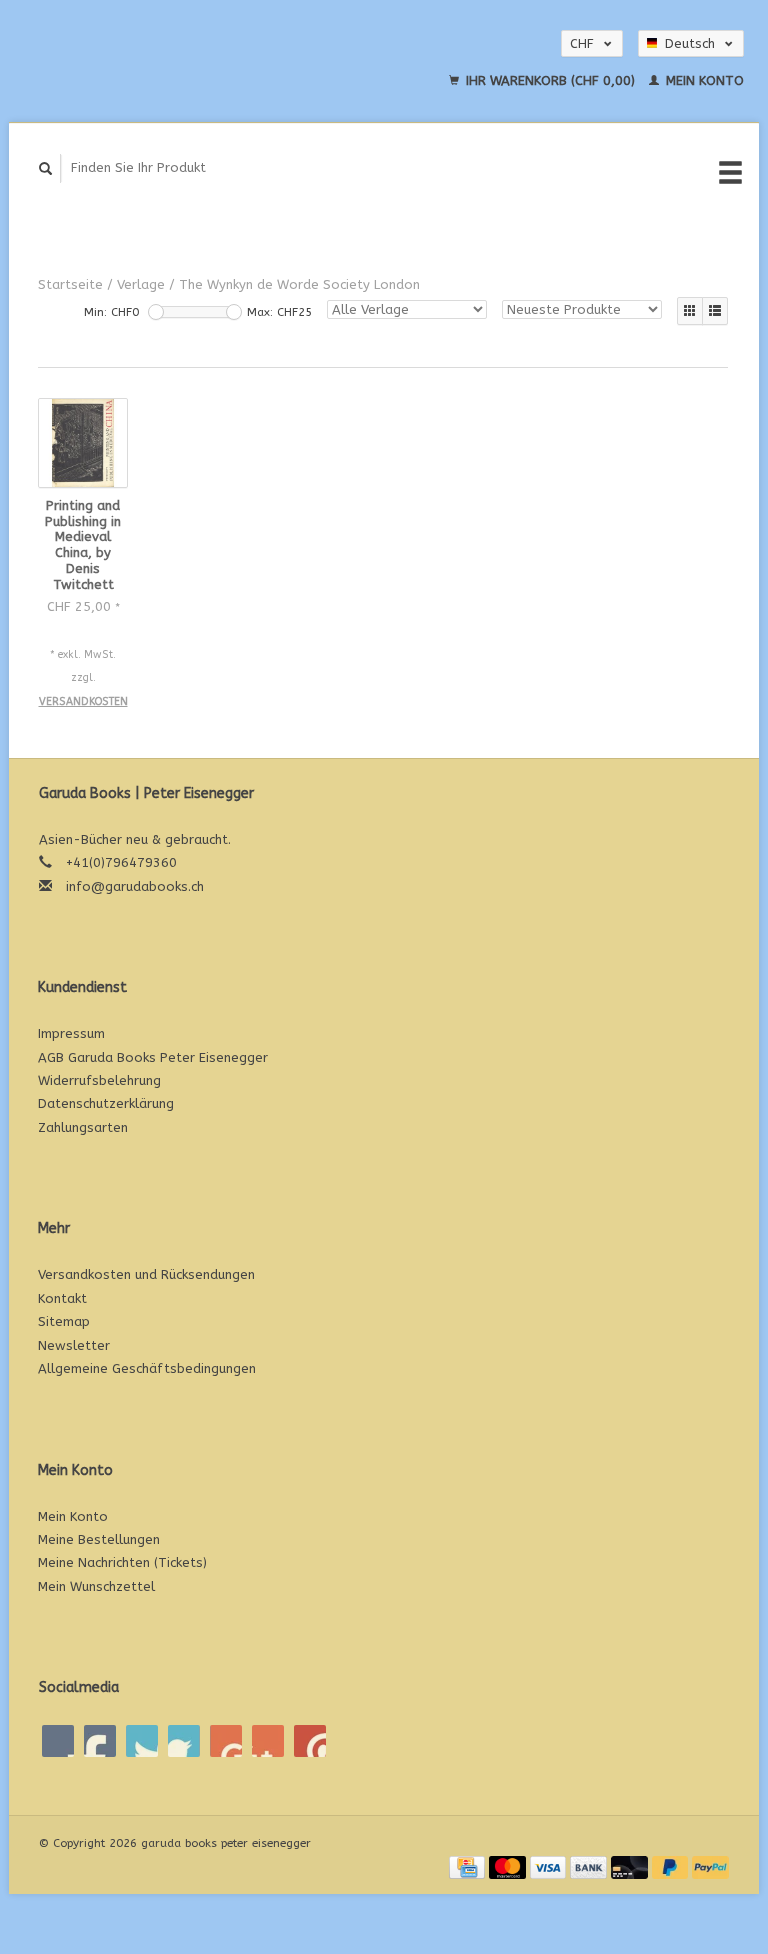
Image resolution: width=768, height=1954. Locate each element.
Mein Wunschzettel (96, 1586)
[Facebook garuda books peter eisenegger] (58, 1741)
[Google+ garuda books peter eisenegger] (142, 1741)
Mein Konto (703, 80)
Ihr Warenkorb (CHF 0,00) (550, 80)
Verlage (141, 284)
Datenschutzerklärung (106, 1103)
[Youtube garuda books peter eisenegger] (226, 1741)
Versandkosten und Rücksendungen (146, 1274)
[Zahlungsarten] (469, 1866)
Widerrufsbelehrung (99, 1080)
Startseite (70, 284)
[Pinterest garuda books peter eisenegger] (184, 1741)
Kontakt (62, 1298)
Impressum (71, 1033)
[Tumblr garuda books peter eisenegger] (268, 1741)
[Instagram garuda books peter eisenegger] (310, 1741)
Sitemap (64, 1321)
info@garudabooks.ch (135, 886)
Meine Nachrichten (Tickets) (122, 1562)
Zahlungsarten (83, 1127)
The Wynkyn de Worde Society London (299, 284)
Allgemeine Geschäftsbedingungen (147, 1368)
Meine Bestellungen (99, 1539)
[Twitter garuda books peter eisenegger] (100, 1741)
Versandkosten (83, 701)
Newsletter (74, 1345)
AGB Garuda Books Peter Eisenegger (153, 1057)
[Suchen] (46, 168)
